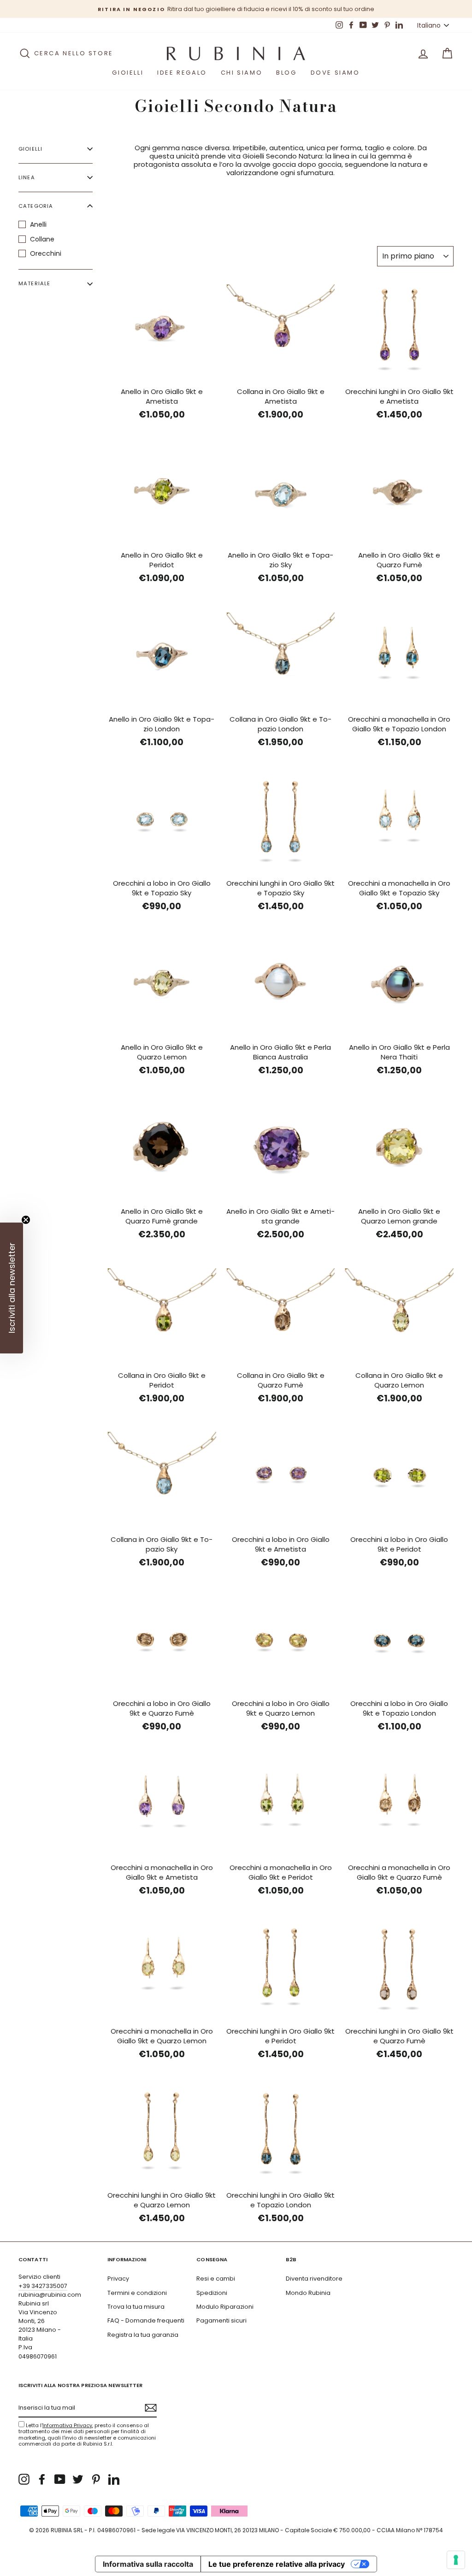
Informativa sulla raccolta (148, 2564)
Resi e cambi (216, 2279)
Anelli (38, 224)
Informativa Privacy (67, 2425)
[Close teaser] (26, 1220)
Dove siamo (335, 73)
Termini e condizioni (137, 2293)
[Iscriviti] (151, 2408)
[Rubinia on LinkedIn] (114, 2479)
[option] (236, 9)
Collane (42, 239)
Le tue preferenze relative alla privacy (277, 2564)
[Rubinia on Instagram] (24, 2479)
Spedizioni (212, 2293)
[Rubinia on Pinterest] (96, 2479)
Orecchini (46, 253)
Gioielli (128, 73)
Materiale (34, 283)
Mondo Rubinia (308, 2293)
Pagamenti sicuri (221, 2320)
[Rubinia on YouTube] (60, 2479)
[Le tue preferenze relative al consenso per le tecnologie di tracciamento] (456, 2560)
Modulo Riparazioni (225, 2307)
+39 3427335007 (43, 2286)
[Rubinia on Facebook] (42, 2479)
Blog (286, 73)
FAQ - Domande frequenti (146, 2320)
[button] (12, 1288)
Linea (27, 177)
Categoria (36, 206)
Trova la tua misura (136, 2307)
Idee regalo (182, 73)
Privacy (118, 2279)
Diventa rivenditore (314, 2279)
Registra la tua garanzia (143, 2335)
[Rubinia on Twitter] (78, 2479)
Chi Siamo (242, 73)
